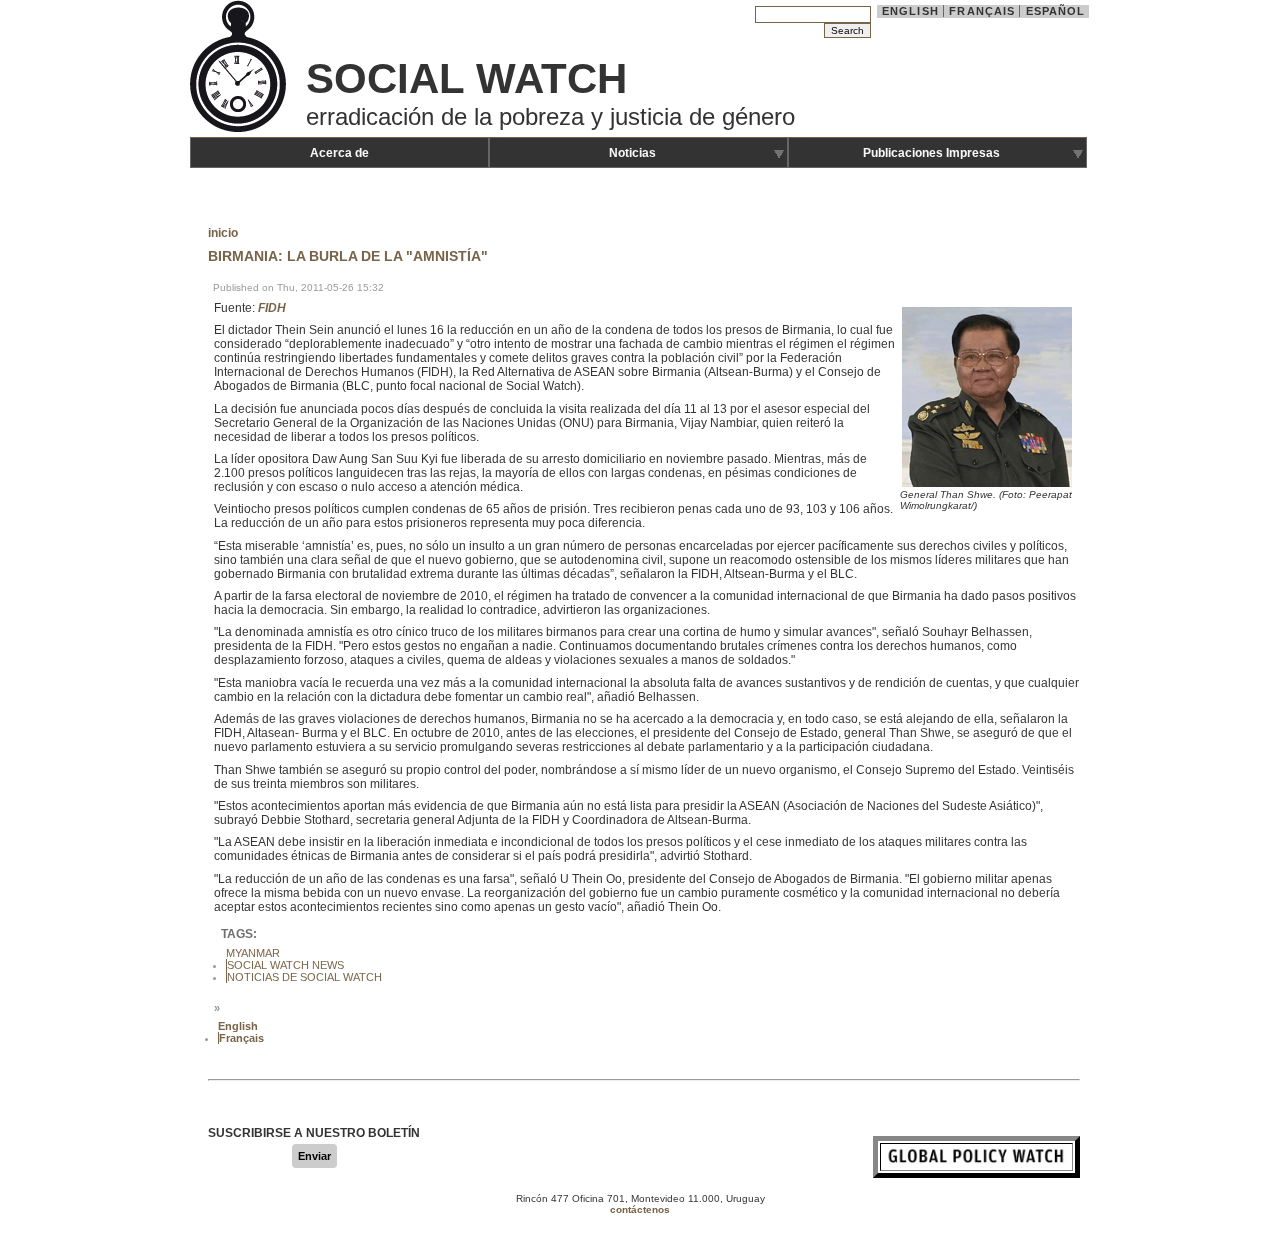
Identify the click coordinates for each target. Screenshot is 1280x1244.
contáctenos (640, 1209)
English (910, 11)
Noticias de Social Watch (304, 977)
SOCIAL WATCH (466, 78)
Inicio (223, 233)
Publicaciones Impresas (931, 153)
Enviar (314, 1156)
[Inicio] (240, 130)
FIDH (272, 308)
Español (1056, 11)
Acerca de (339, 153)
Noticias (632, 153)
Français (982, 11)
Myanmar (253, 953)
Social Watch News (285, 965)
